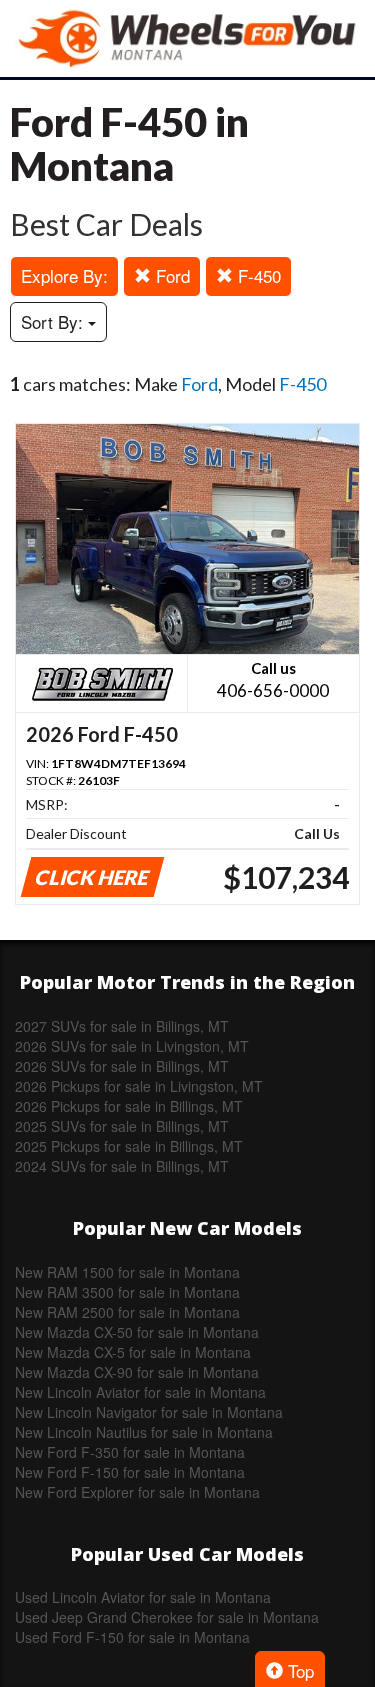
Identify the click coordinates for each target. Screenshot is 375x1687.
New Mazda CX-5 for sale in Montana (133, 1352)
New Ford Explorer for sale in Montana (137, 1492)
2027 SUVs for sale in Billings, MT (122, 1026)
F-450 (257, 275)
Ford (170, 275)
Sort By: (54, 321)
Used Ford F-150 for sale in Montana (132, 1637)
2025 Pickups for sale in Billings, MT (129, 1146)
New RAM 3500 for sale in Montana (127, 1292)
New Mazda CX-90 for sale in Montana (137, 1372)
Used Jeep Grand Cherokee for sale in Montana (167, 1617)
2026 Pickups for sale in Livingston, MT (139, 1086)
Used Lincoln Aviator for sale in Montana (143, 1597)
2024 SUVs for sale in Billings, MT (122, 1166)
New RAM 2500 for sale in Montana (127, 1312)
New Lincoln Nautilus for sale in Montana (144, 1432)
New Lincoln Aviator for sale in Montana (140, 1392)
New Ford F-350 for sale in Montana (130, 1452)
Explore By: (64, 275)
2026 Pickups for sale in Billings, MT (129, 1106)
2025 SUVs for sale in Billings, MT (122, 1126)
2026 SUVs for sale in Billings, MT (122, 1066)
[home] (188, 38)
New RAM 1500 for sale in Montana (127, 1272)
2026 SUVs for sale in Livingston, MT (132, 1046)
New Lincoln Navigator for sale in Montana (149, 1412)
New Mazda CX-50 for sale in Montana (137, 1332)
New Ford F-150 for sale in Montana (130, 1472)
